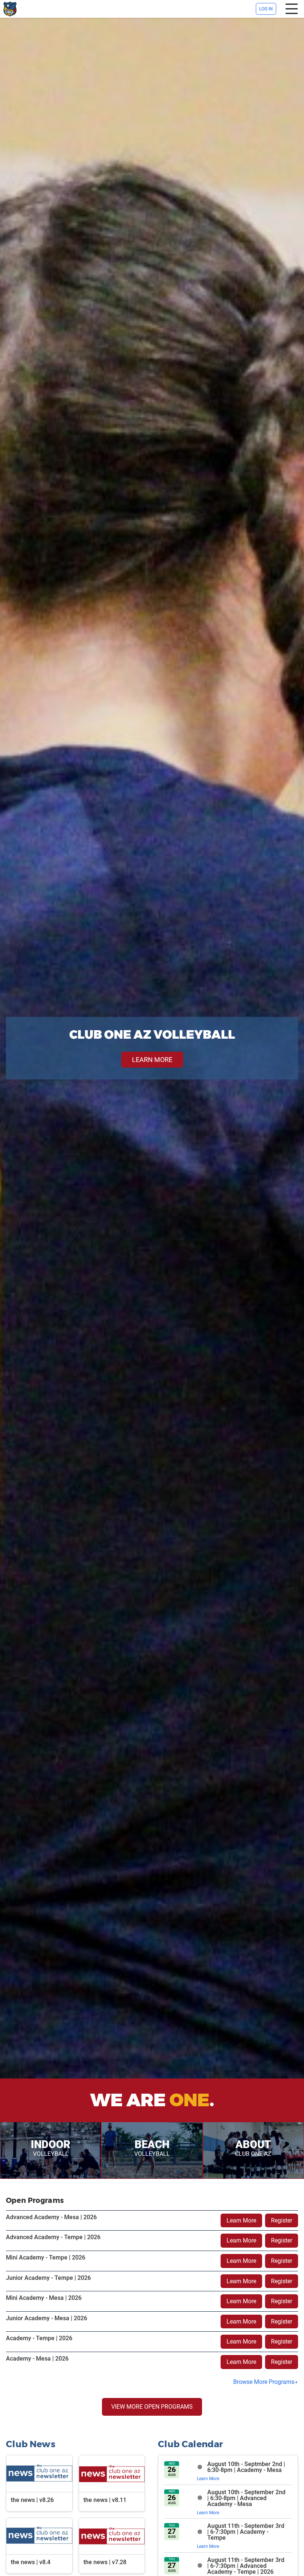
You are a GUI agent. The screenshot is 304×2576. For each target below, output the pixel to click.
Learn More (241, 2220)
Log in (266, 9)
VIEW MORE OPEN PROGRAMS (152, 2407)
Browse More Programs (264, 2382)
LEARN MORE (152, 1060)
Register (282, 2220)
